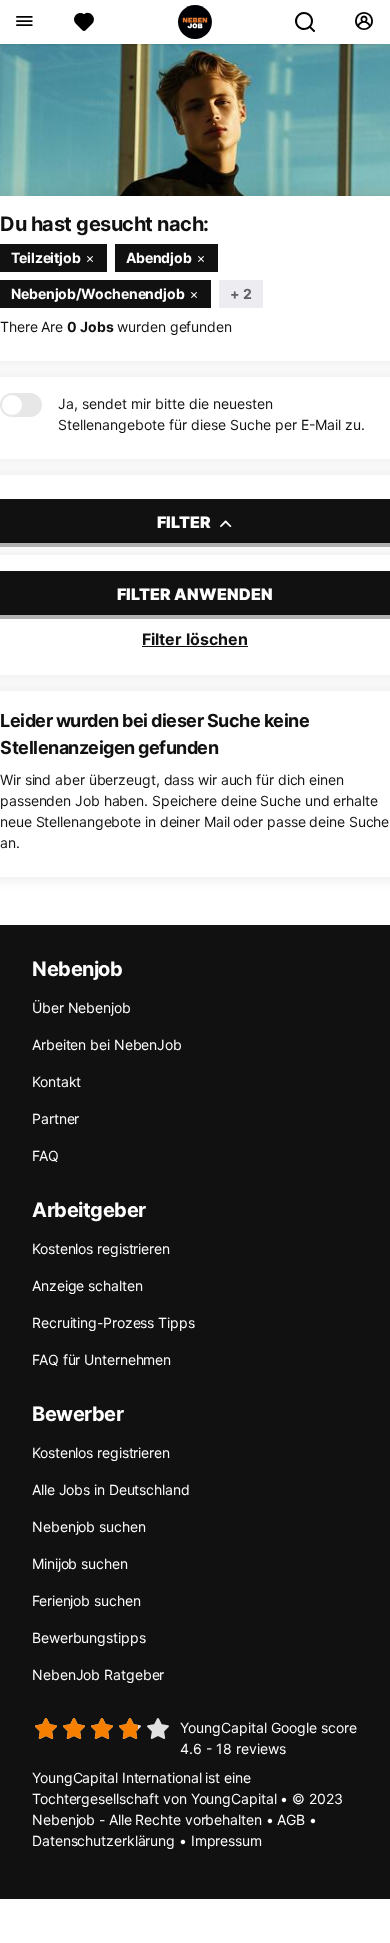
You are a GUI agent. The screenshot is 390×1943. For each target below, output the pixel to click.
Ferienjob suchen (86, 1600)
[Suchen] (313, 22)
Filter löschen (195, 639)
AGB (291, 1819)
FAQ (45, 1155)
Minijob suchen (80, 1563)
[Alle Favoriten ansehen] (84, 22)
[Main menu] (23, 22)
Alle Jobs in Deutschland (111, 1489)
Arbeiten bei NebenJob (107, 1044)
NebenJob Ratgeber (98, 1674)
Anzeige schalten (87, 1285)
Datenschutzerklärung (103, 1840)
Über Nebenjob (81, 1007)
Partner (55, 1118)
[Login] (363, 22)
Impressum (226, 1840)
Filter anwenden (195, 594)
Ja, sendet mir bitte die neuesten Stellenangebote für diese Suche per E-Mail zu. (211, 414)
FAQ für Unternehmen (101, 1359)
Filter (185, 522)
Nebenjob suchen (89, 1526)
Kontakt (56, 1081)
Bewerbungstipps (89, 1637)
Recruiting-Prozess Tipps (113, 1322)
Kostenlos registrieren (101, 1248)
